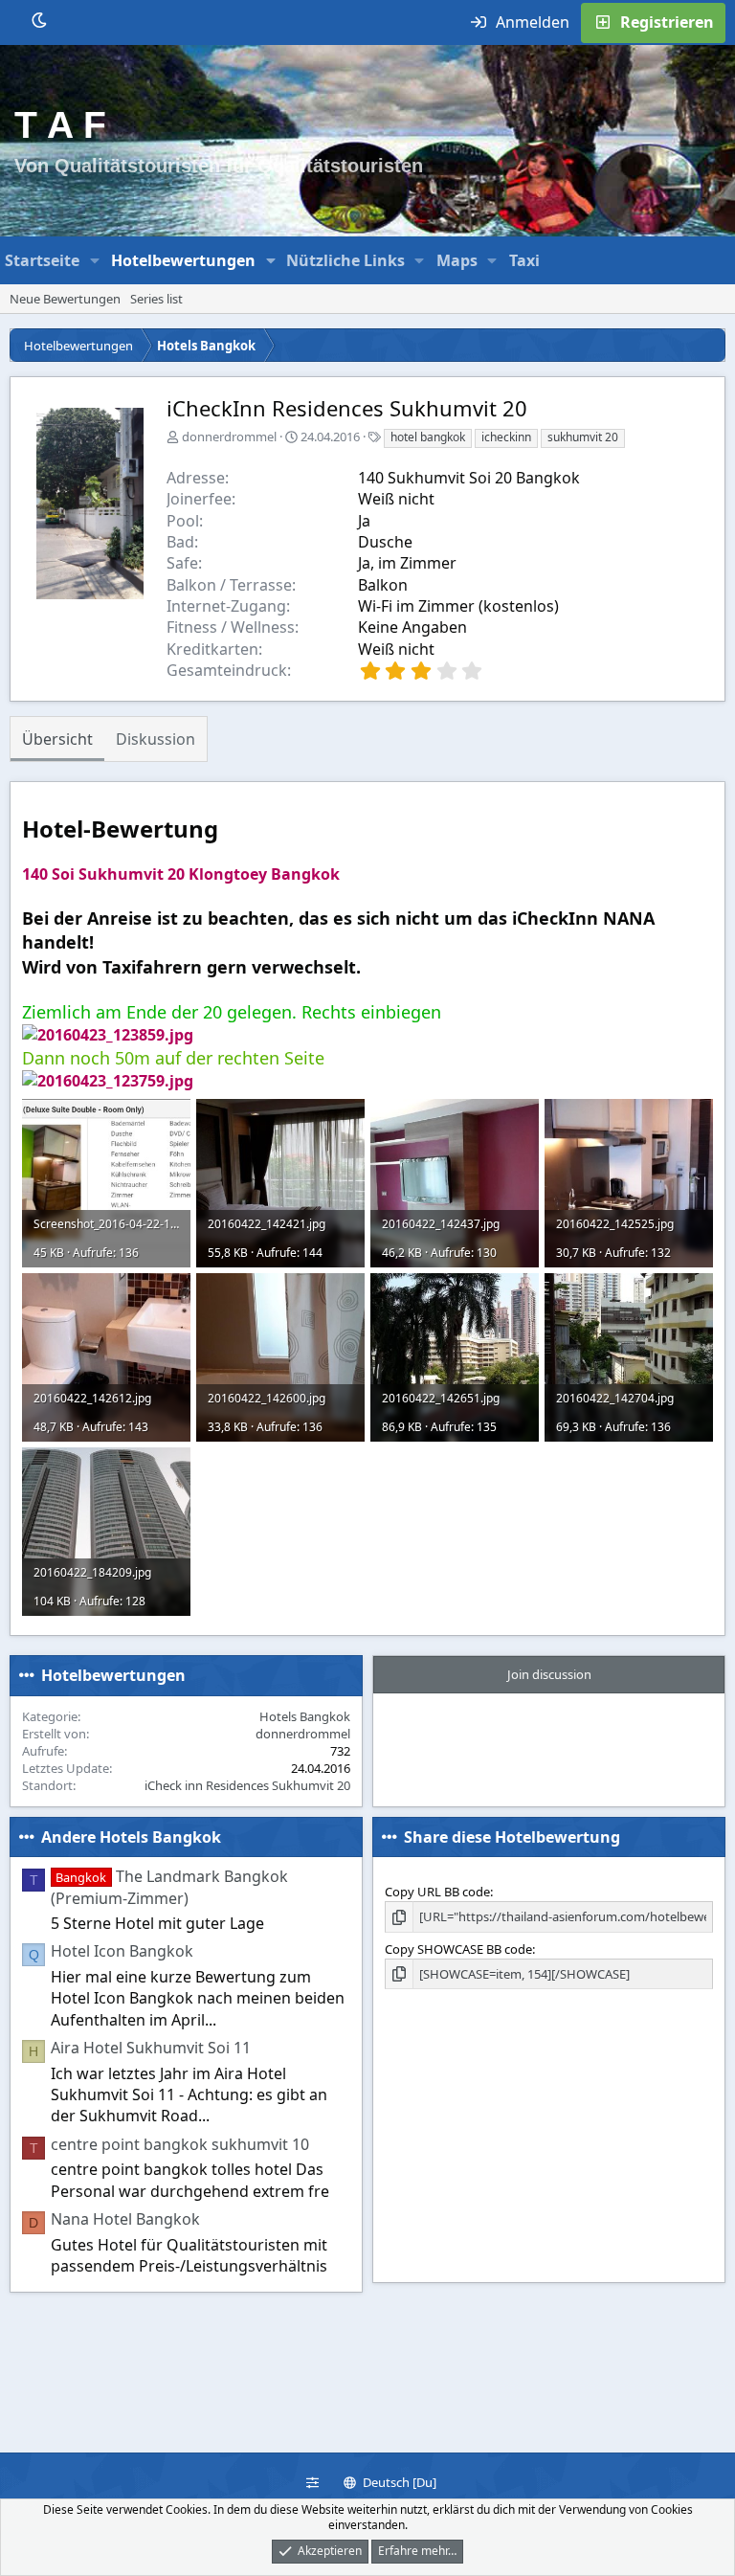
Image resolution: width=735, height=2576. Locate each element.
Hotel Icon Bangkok (122, 1951)
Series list (156, 299)
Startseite (42, 260)
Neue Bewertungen (65, 299)
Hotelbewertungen (183, 260)
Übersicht (57, 739)
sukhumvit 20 (583, 437)
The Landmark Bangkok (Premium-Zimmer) (169, 1887)
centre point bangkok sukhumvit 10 (180, 2144)
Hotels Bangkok (305, 1716)
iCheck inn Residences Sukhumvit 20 (247, 1785)
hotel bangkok (428, 437)
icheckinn (506, 437)
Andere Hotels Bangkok (131, 1837)
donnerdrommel (229, 437)
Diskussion (156, 739)
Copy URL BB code (437, 1892)
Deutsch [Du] (398, 2482)
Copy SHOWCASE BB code (458, 1949)
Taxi (524, 260)
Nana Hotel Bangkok (125, 2219)
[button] (95, 260)
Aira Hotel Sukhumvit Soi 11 (151, 2048)
